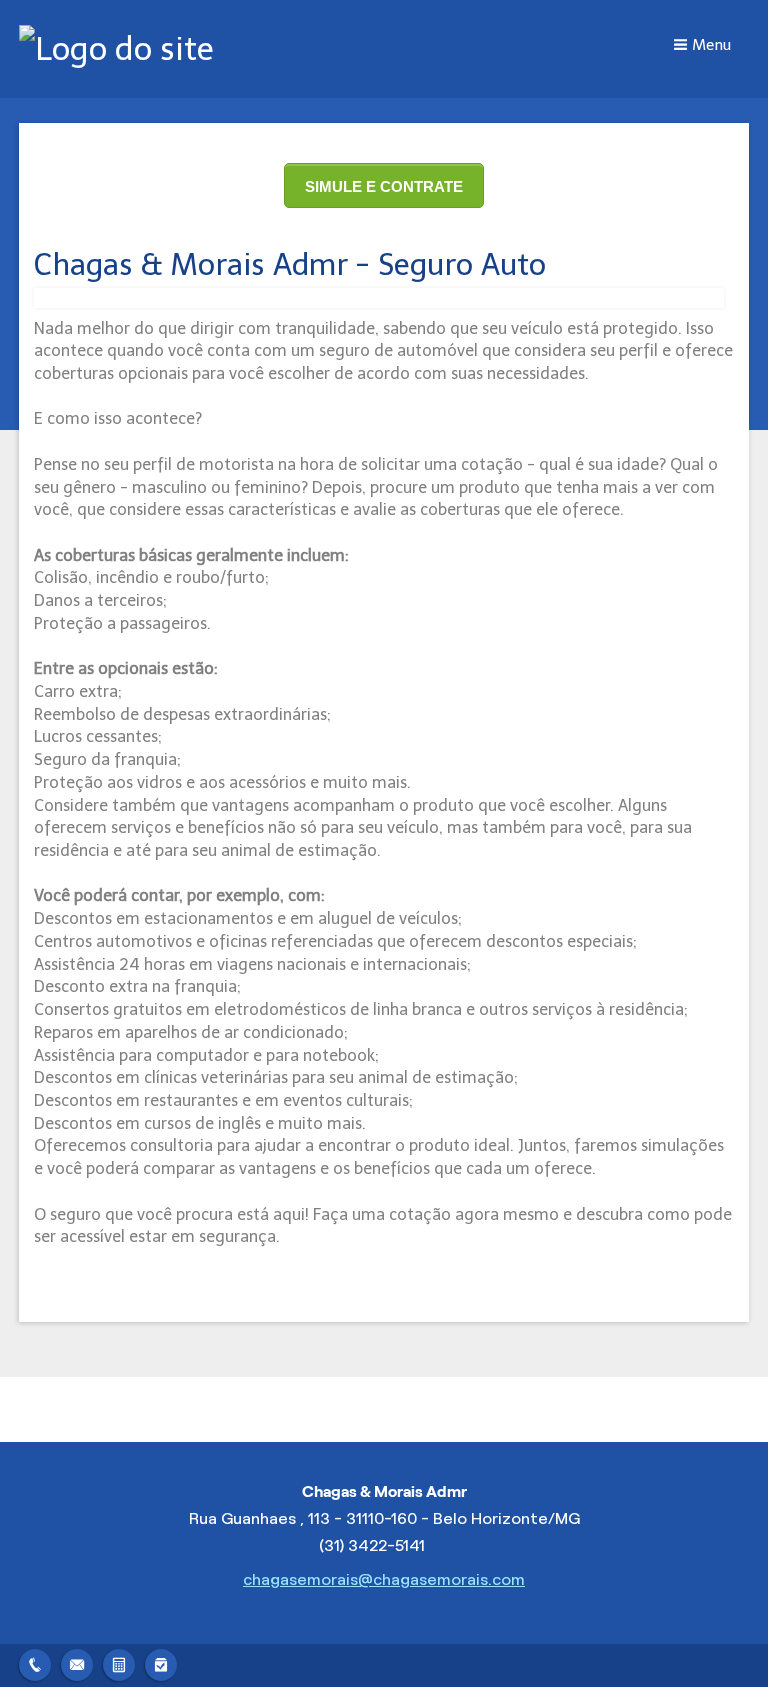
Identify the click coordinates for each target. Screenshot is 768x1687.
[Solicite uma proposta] (119, 1662)
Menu (711, 45)
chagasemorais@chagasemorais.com (384, 1579)
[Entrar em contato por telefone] (35, 1665)
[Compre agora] (161, 1662)
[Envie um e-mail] (77, 1662)
